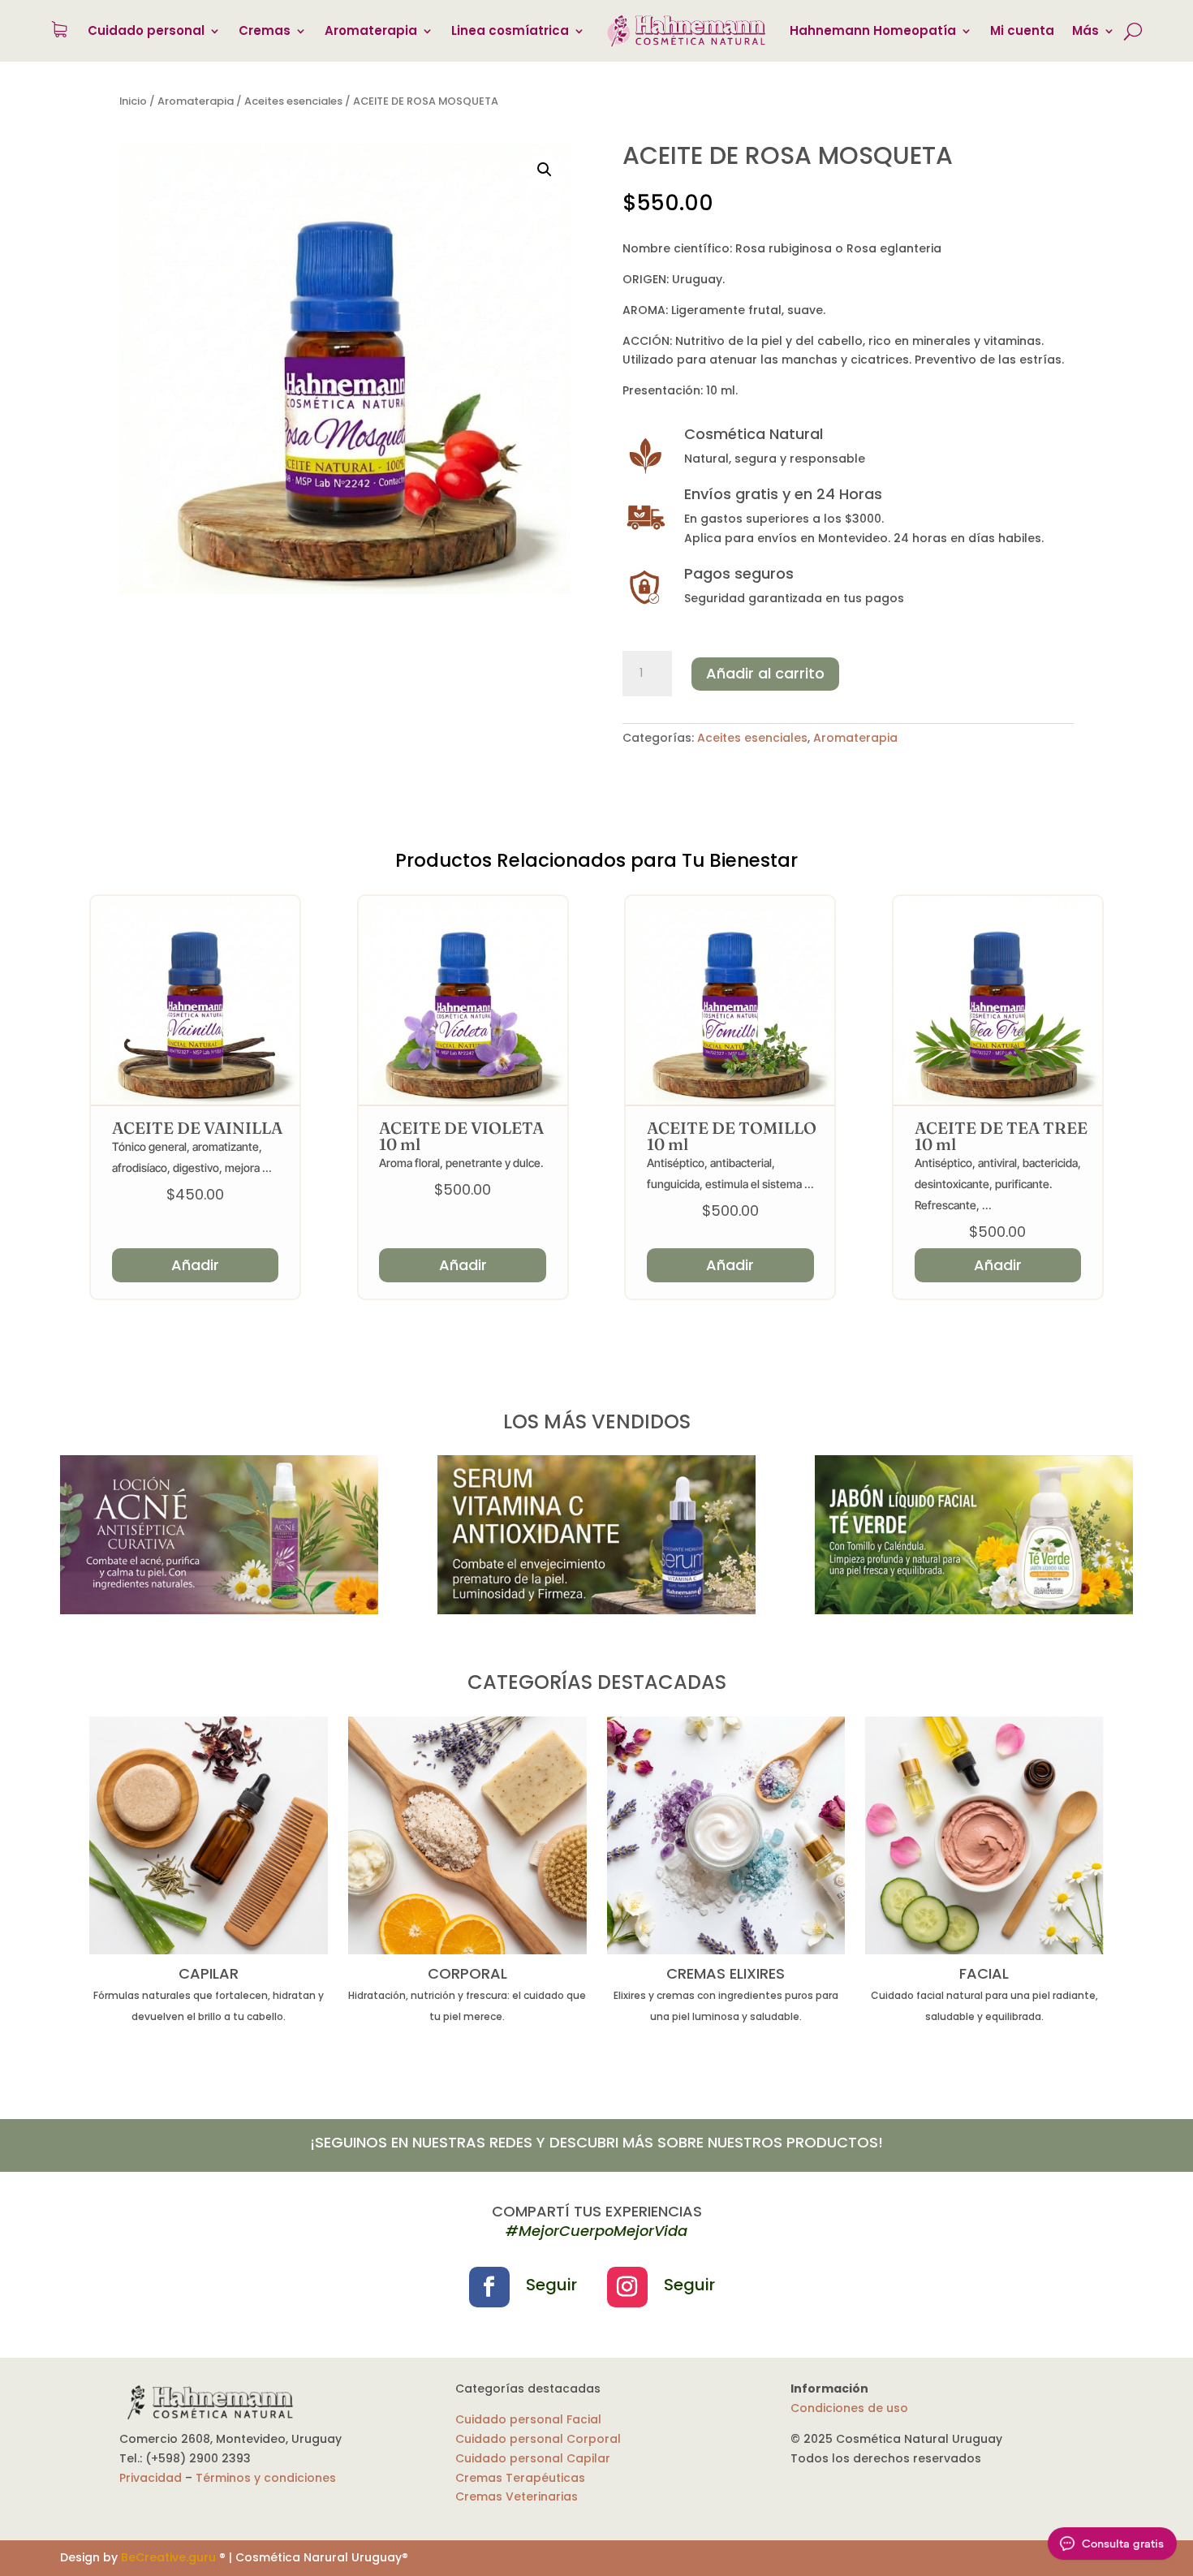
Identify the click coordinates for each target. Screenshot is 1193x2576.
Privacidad (151, 2478)
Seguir (551, 2285)
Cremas (265, 30)
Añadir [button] (463, 1265)
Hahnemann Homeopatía (873, 30)
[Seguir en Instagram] (627, 2287)
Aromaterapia (371, 30)
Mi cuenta (1022, 30)
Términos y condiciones (266, 2478)
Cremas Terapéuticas (520, 2478)
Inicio (133, 101)
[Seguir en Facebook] (489, 2287)
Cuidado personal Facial (528, 2419)
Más (1085, 30)
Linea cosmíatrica (510, 30)
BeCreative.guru (168, 2557)
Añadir (195, 1265)
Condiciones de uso (849, 2408)
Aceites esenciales (293, 101)
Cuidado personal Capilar (533, 2458)
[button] (545, 170)
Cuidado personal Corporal (538, 2439)
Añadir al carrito (765, 673)
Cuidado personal (146, 30)
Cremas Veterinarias (517, 2496)
